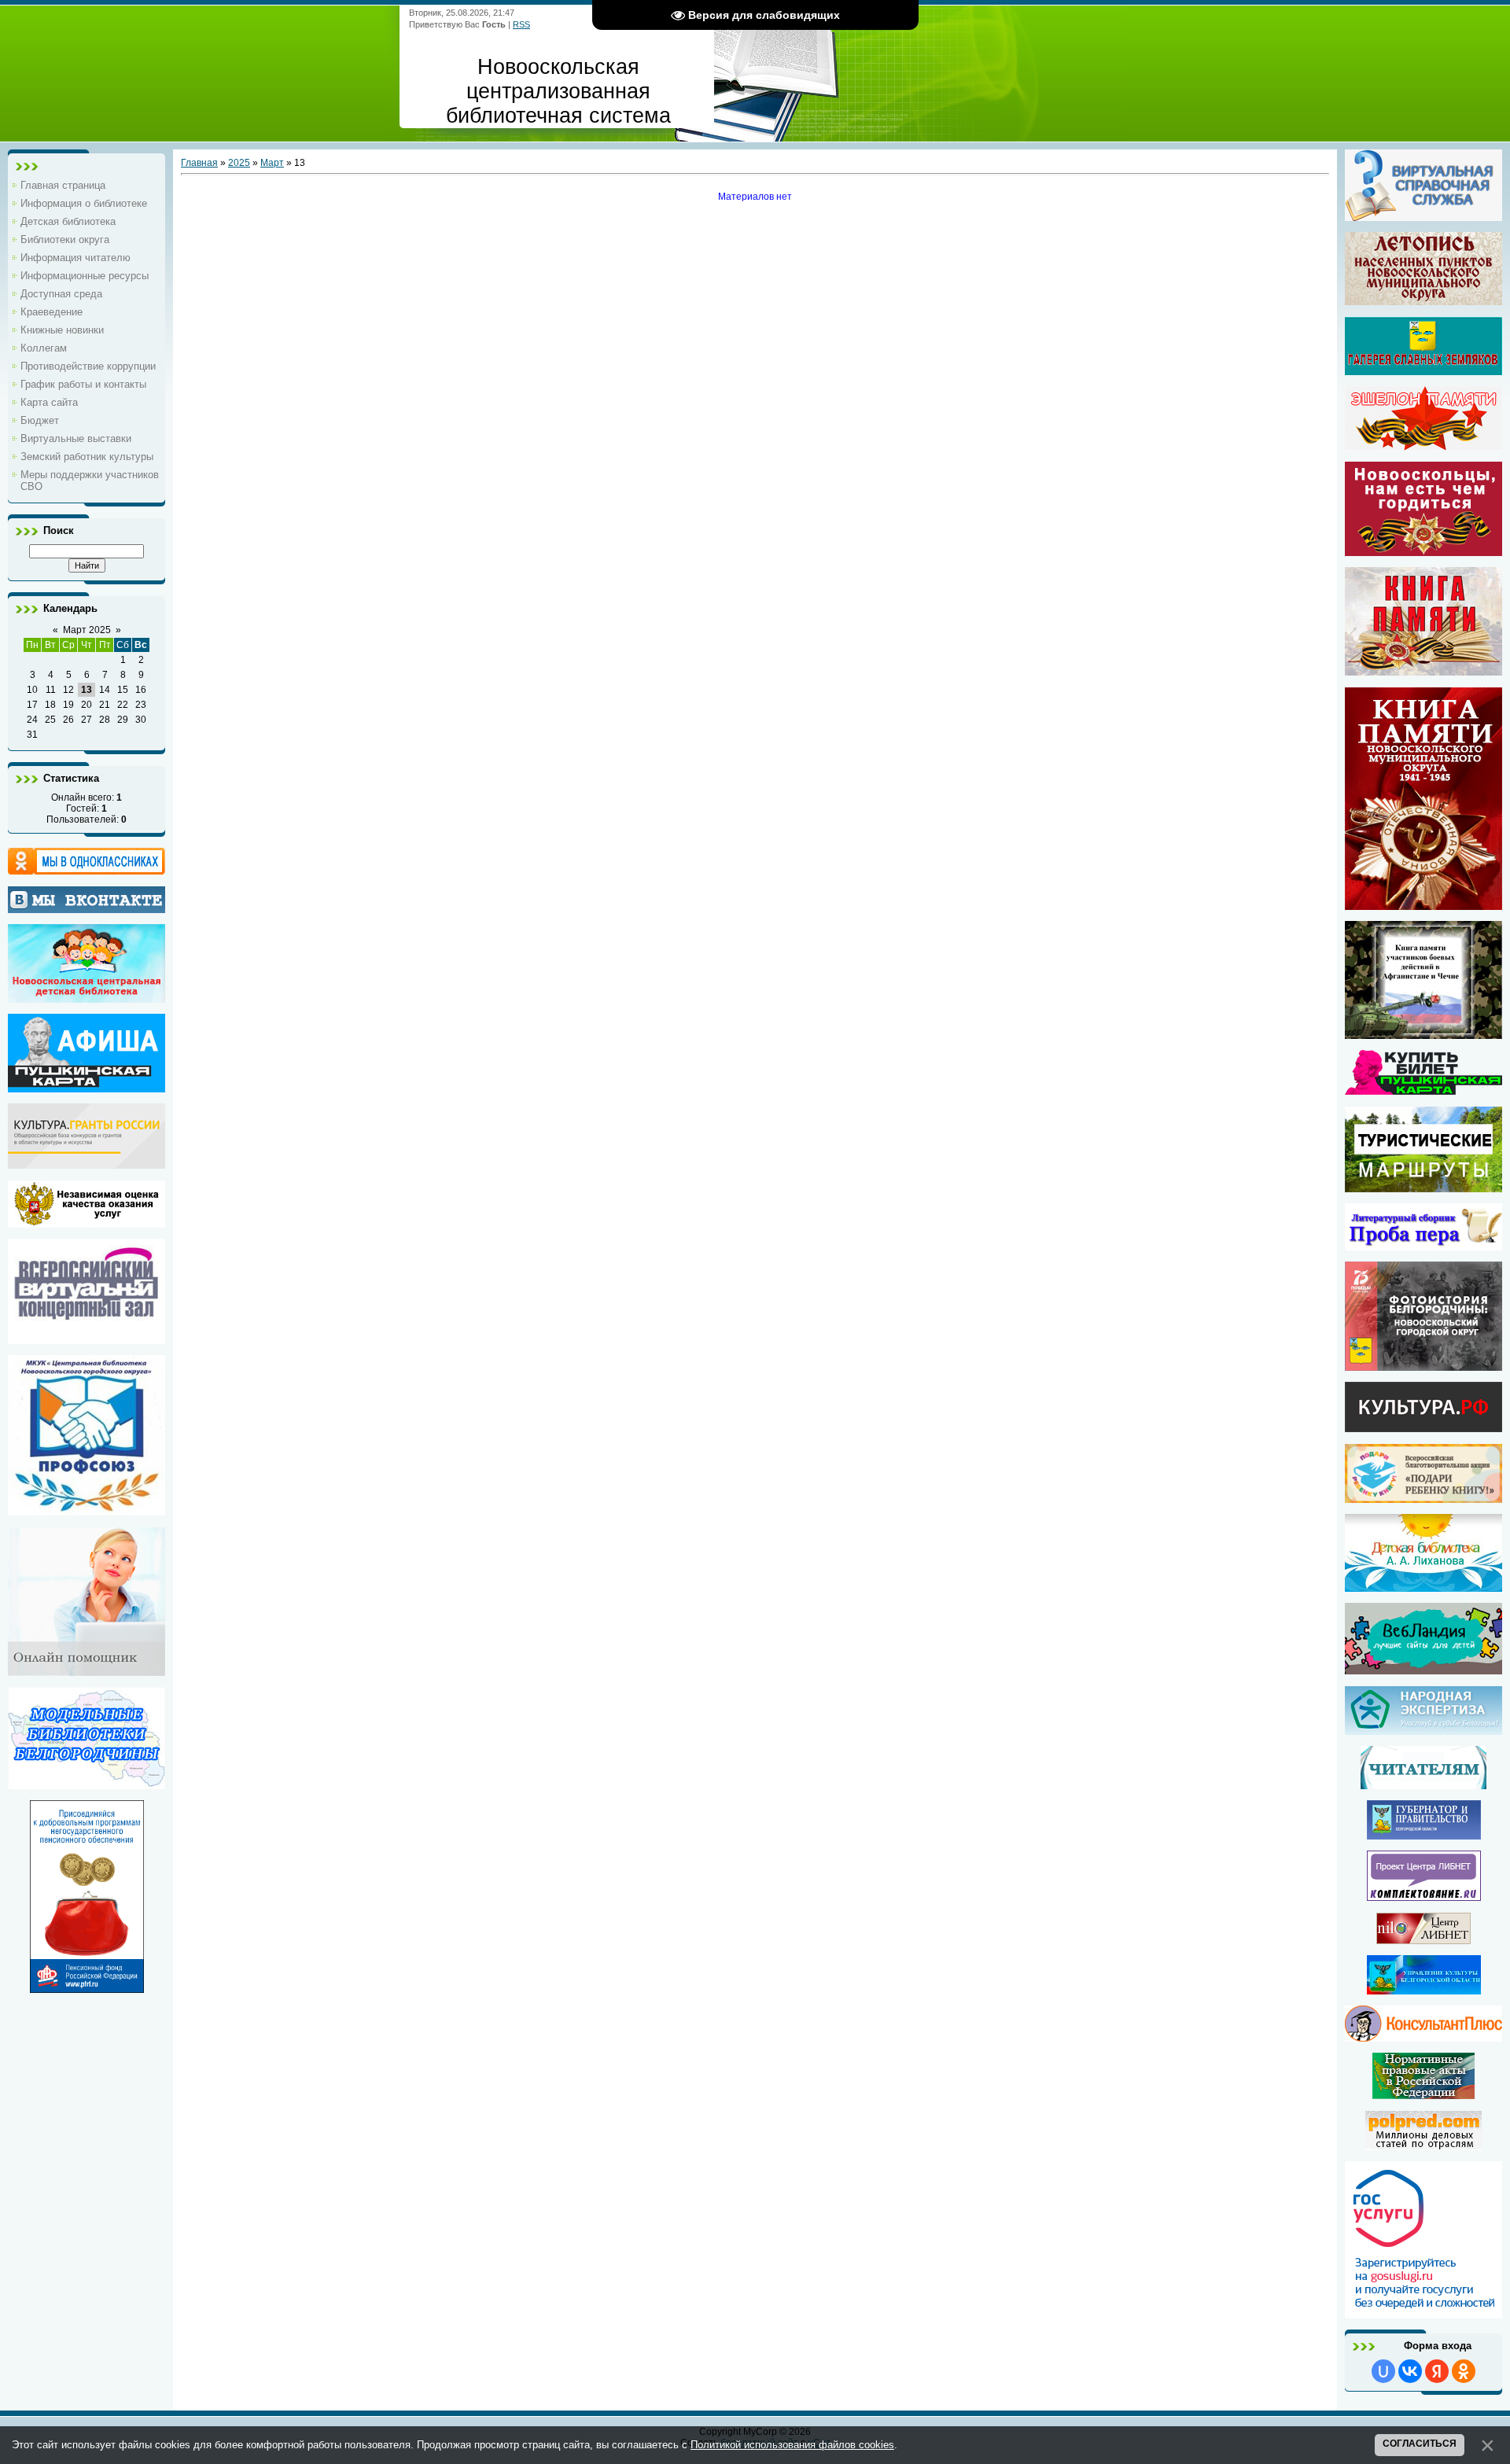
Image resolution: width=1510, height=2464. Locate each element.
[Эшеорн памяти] (1423, 418)
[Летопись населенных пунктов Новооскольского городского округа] (1423, 269)
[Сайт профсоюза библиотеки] (87, 1510)
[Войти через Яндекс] (1437, 2371)
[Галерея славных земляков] (1423, 346)
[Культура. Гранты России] (87, 1163)
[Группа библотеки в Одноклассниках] (87, 861)
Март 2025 (87, 630)
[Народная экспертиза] (1423, 1729)
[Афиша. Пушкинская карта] (87, 1087)
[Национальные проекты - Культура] (1423, 1427)
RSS (521, 24)
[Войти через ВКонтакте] (1410, 2371)
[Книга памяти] (1423, 904)
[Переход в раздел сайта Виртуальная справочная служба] (1423, 215)
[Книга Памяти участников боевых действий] (1423, 1033)
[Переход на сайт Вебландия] (1423, 1669)
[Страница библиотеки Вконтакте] (87, 900)
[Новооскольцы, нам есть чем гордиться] (1423, 551)
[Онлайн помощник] (87, 1670)
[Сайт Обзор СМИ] (1423, 2145)
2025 (239, 163)
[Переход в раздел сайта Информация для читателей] (1423, 1784)
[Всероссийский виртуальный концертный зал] (87, 1339)
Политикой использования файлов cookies (792, 2445)
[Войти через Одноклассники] (1464, 2371)
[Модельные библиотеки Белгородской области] (87, 1784)
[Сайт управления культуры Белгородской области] (1424, 1989)
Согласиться (1420, 2444)
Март (272, 163)
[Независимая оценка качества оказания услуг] (87, 1222)
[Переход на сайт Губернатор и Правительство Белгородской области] (1424, 1834)
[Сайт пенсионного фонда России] (87, 1987)
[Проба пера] (1423, 1245)
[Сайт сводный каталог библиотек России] (1424, 1895)
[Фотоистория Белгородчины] (1423, 1365)
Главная (199, 163)
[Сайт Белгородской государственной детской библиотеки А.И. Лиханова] (1423, 1553)
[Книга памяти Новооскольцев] (1423, 670)
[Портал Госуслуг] (1423, 2313)
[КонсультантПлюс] (1423, 2036)
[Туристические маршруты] (1423, 1187)
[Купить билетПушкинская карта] (1423, 1089)
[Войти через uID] (1383, 2371)
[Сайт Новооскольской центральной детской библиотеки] (87, 997)
